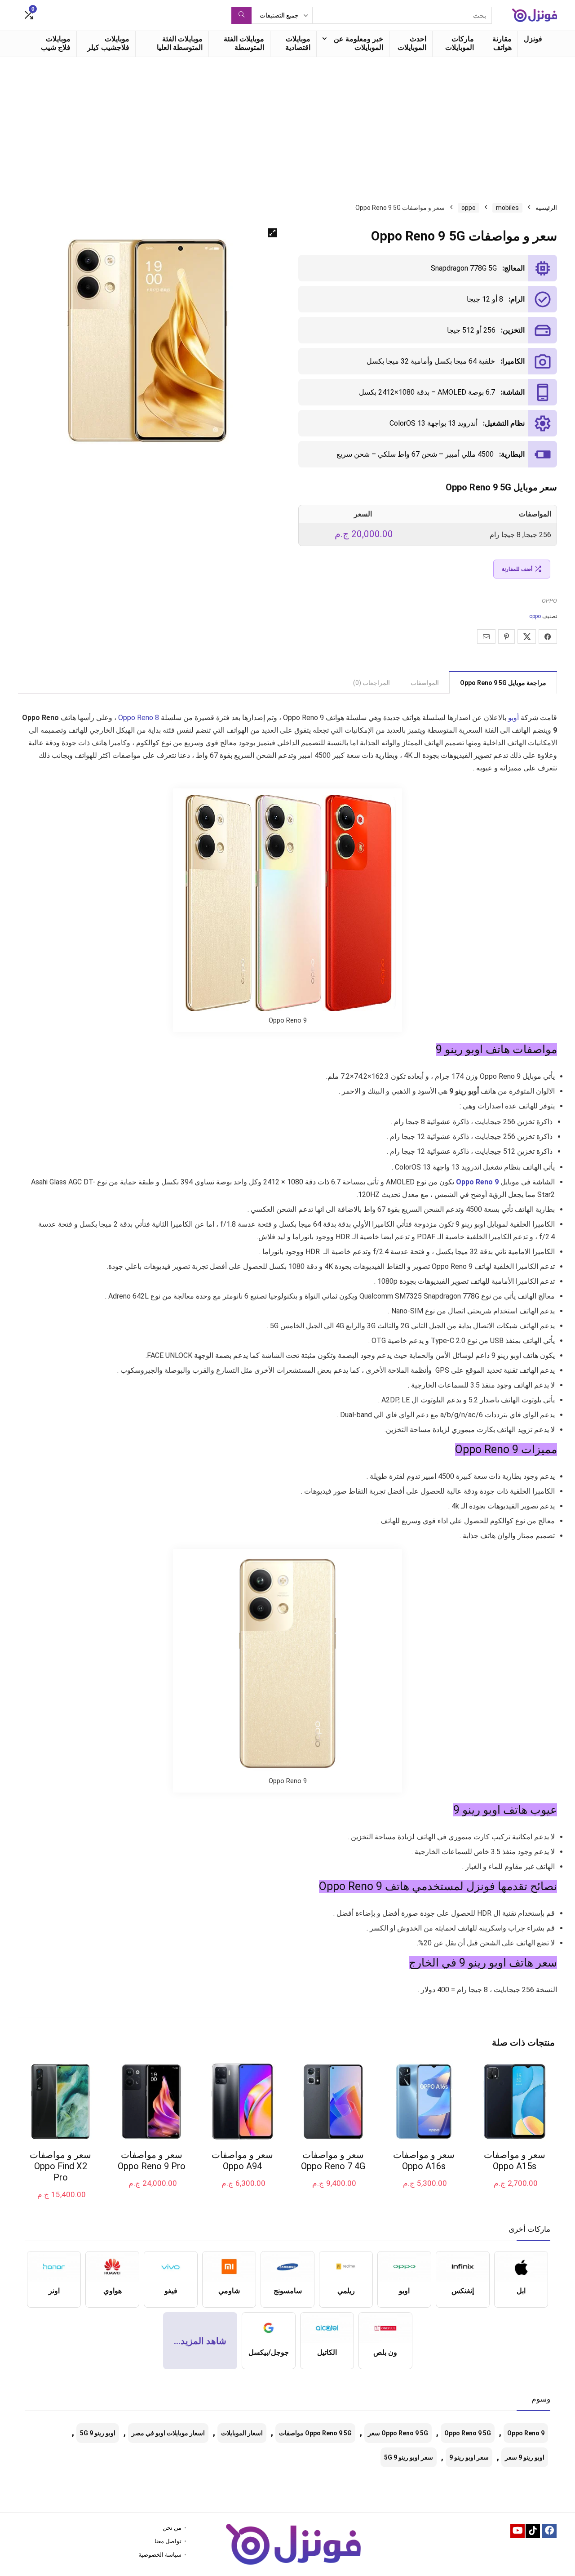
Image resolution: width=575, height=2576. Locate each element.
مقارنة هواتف (502, 43)
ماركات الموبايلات (460, 43)
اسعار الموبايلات (242, 2433)
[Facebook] (549, 2531)
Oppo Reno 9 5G (468, 2433)
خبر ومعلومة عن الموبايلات (358, 43)
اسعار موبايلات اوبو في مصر (168, 2433)
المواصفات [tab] (425, 683)
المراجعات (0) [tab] (372, 683)
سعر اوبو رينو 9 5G (409, 2457)
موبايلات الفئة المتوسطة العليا (180, 43)
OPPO (549, 601)
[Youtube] (517, 2531)
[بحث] (241, 15)
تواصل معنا (168, 2541)
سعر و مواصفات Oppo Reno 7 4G (333, 2160)
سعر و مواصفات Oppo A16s (424, 2160)
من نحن (172, 2528)
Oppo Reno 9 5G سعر (398, 2433)
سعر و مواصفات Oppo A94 (242, 2160)
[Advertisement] (287, 125)
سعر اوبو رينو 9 (469, 2457)
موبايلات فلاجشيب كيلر (108, 43)
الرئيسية (546, 208)
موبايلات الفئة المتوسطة (244, 43)
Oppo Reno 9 (526, 2433)
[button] (272, 233)
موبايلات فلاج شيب (56, 43)
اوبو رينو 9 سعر (525, 2457)
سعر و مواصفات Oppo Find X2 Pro (60, 2166)
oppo (469, 208)
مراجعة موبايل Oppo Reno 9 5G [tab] (503, 683)
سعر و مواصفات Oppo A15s (515, 2160)
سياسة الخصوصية (160, 2555)
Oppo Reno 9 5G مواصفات (315, 2433)
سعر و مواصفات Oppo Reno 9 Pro (152, 2160)
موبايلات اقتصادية (298, 43)
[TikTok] (533, 2531)
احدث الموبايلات (412, 43)
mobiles (507, 208)
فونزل (533, 39)
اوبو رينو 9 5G (98, 2433)
